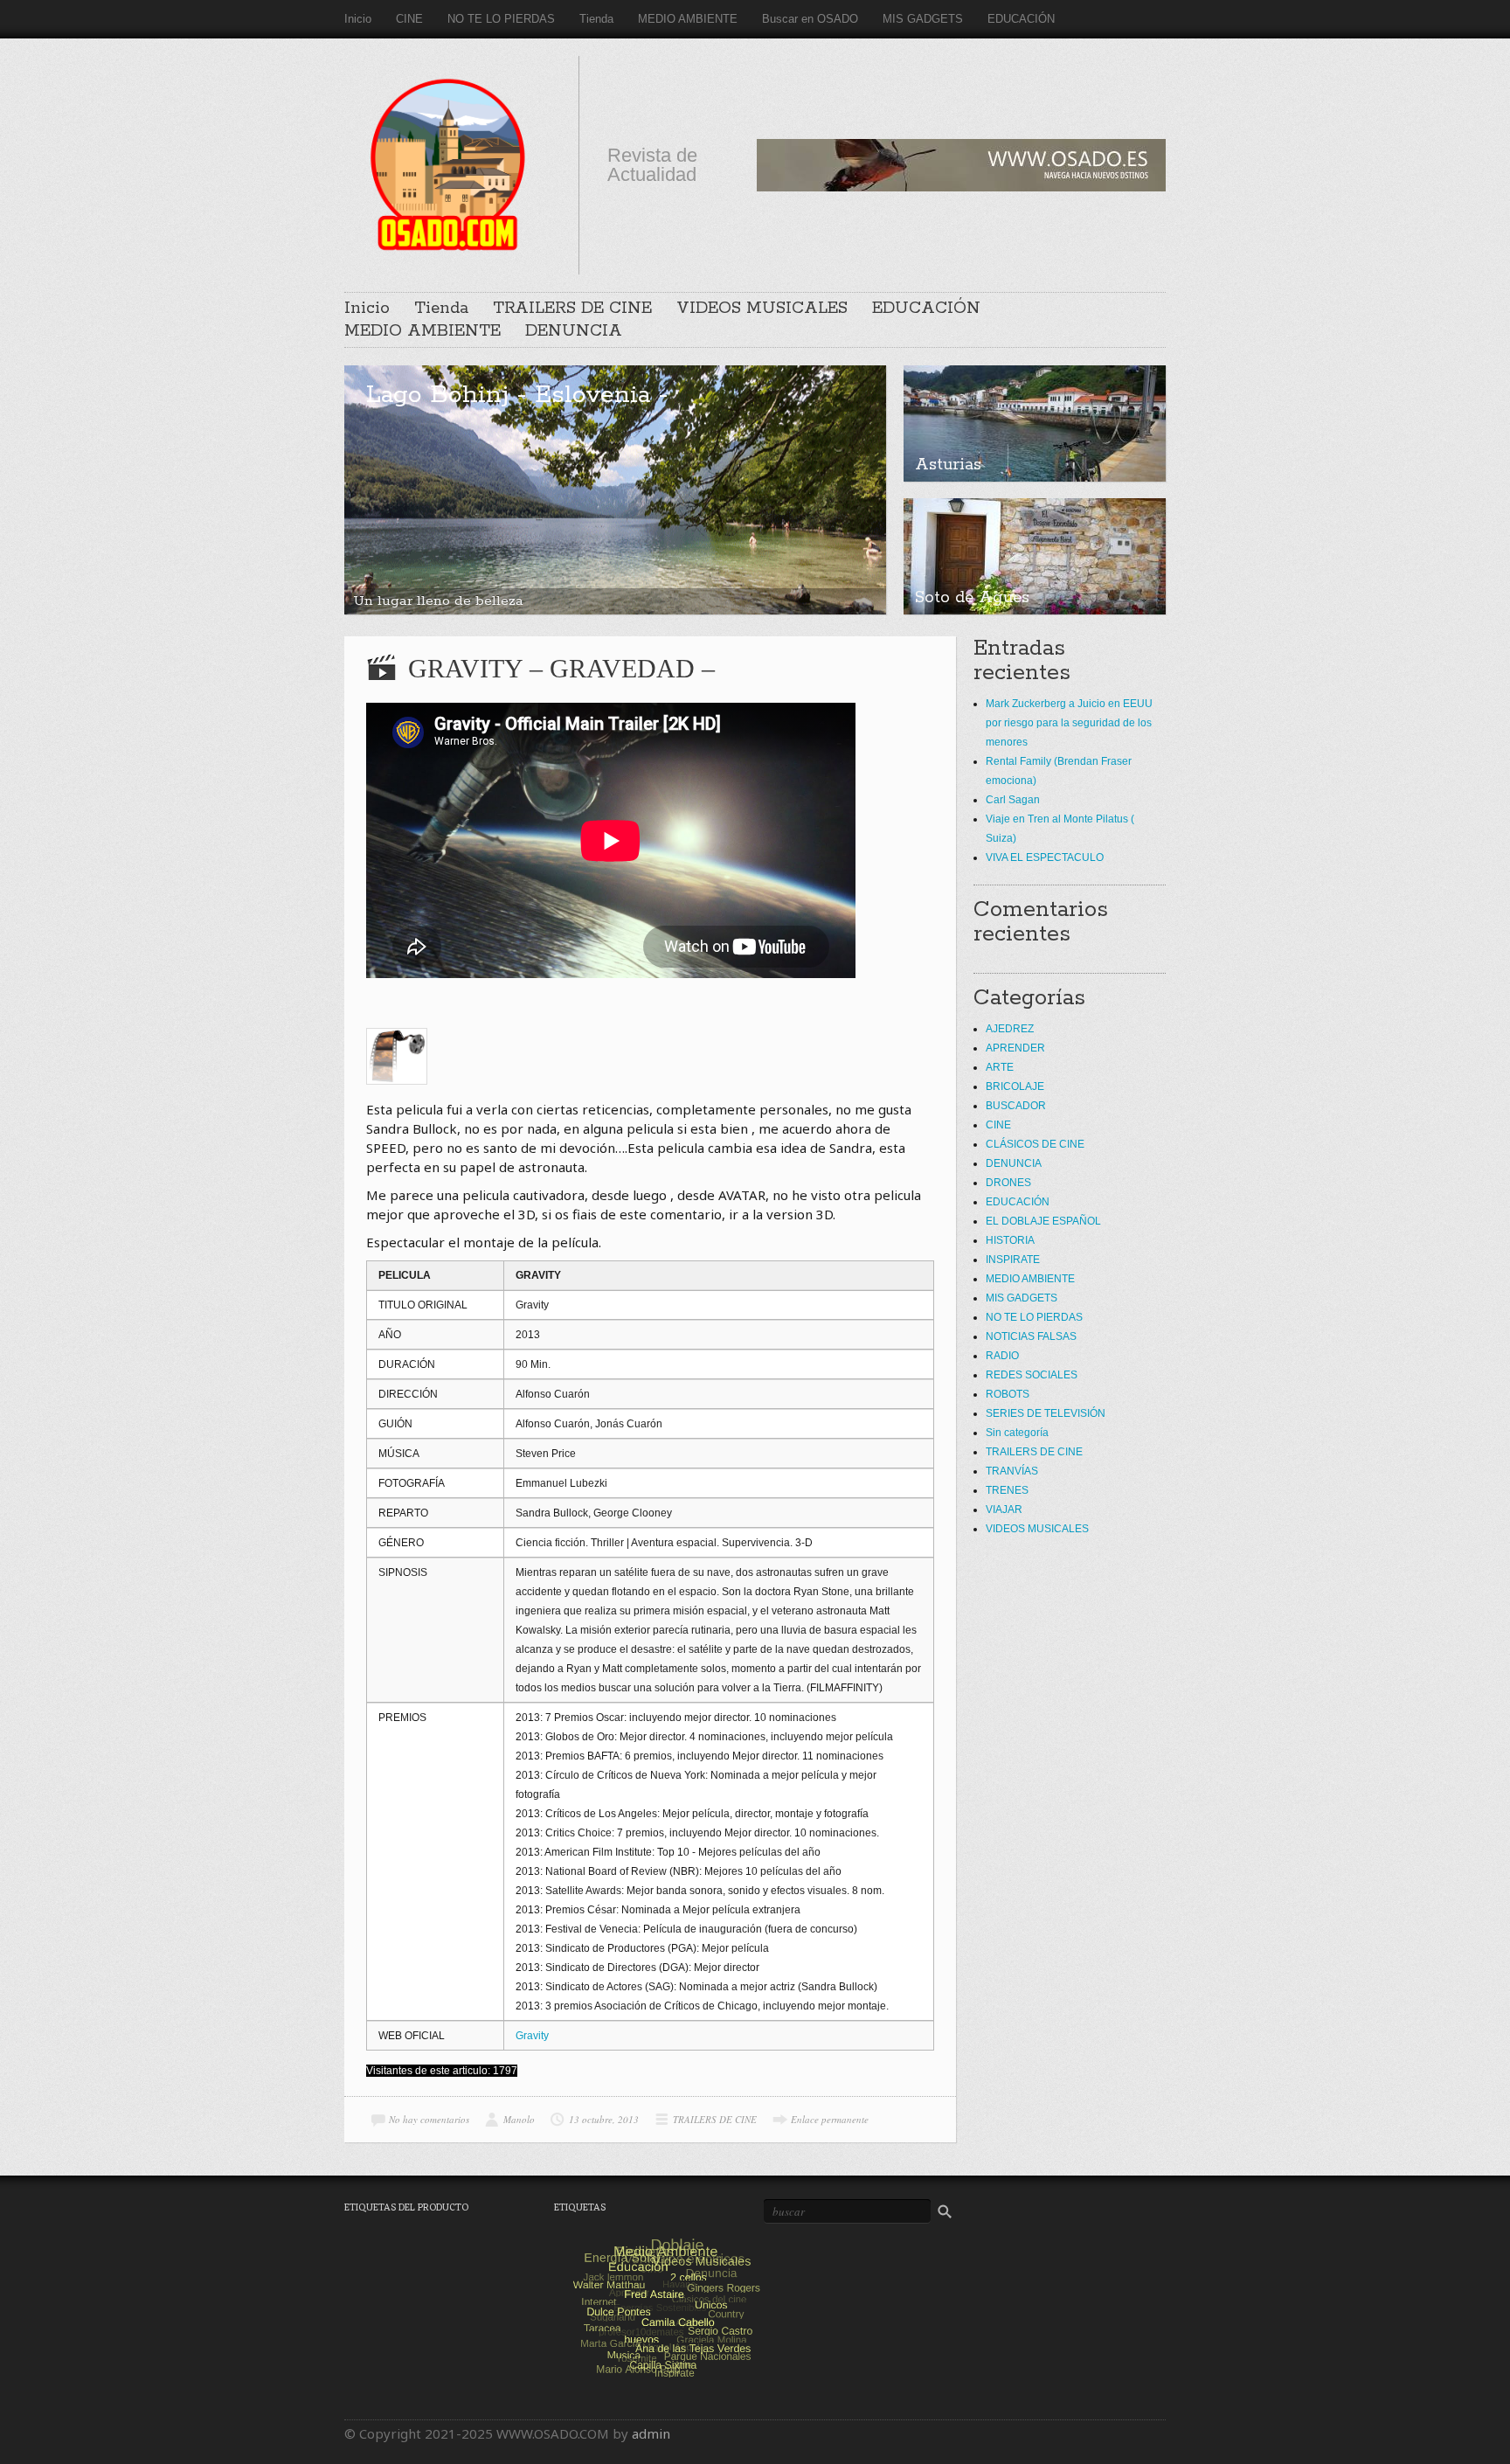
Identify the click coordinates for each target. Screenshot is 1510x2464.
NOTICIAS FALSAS (1031, 1336)
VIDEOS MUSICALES (762, 309)
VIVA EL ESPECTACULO (1045, 857)
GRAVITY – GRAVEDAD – (561, 668)
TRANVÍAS (1012, 1471)
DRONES (1008, 1183)
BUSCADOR (1016, 1106)
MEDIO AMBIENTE (688, 19)
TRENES (1007, 1490)
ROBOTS (1008, 1394)
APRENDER (1015, 1048)
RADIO (1002, 1356)
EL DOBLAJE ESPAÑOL (1043, 1221)
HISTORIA (1010, 1240)
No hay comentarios (429, 2119)
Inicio (358, 19)
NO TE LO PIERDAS (501, 19)
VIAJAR (1004, 1510)
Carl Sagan (1013, 800)
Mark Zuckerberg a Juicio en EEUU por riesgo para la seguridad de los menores (1069, 723)
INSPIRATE (1013, 1260)
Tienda (596, 19)
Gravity (532, 2036)
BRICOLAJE (1015, 1086)
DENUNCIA (574, 331)
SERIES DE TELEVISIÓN (1046, 1413)
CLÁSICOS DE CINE (1035, 1144)
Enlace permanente (830, 2119)
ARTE (1000, 1067)
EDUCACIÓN (1021, 19)
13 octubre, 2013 (604, 2119)
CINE (409, 19)
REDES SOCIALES (1032, 1375)
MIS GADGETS (923, 19)
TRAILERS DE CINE (572, 309)
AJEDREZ (1010, 1029)
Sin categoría (1017, 1433)
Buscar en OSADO (810, 19)
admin (651, 2433)
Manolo (519, 2119)
